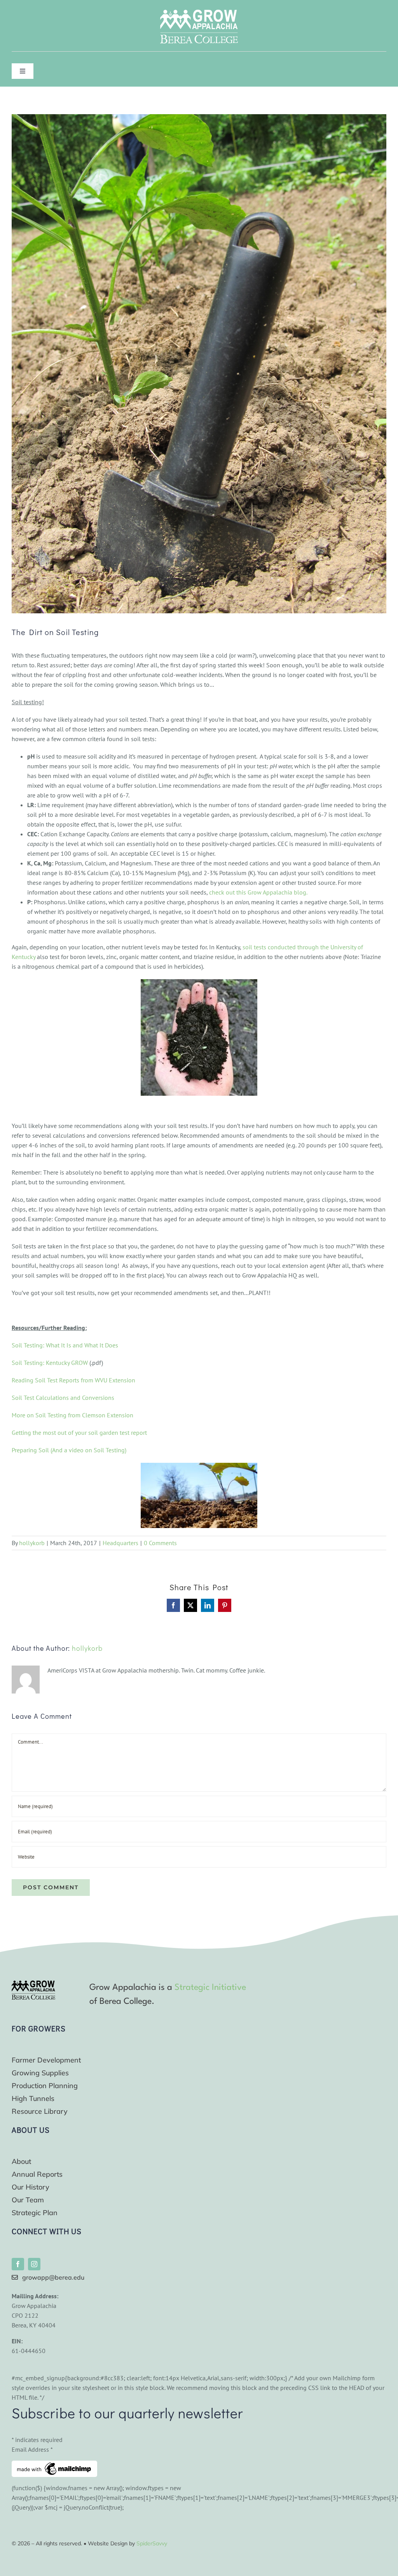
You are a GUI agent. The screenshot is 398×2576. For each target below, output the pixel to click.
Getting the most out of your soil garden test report (79, 1432)
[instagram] (34, 2264)
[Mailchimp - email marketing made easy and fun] (54, 2465)
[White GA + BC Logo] (199, 13)
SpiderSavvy (152, 2543)
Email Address (32, 2449)
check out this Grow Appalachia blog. (258, 892)
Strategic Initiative (210, 1988)
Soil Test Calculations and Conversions (63, 1398)
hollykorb (32, 1543)
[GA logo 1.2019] (33, 1984)
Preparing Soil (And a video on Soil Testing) (70, 1450)
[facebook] (18, 2264)
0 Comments (160, 1543)
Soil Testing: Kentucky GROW (50, 1363)
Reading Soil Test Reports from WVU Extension (73, 1380)
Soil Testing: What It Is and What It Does (65, 1345)
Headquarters (120, 1543)
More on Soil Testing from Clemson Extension (72, 1415)
